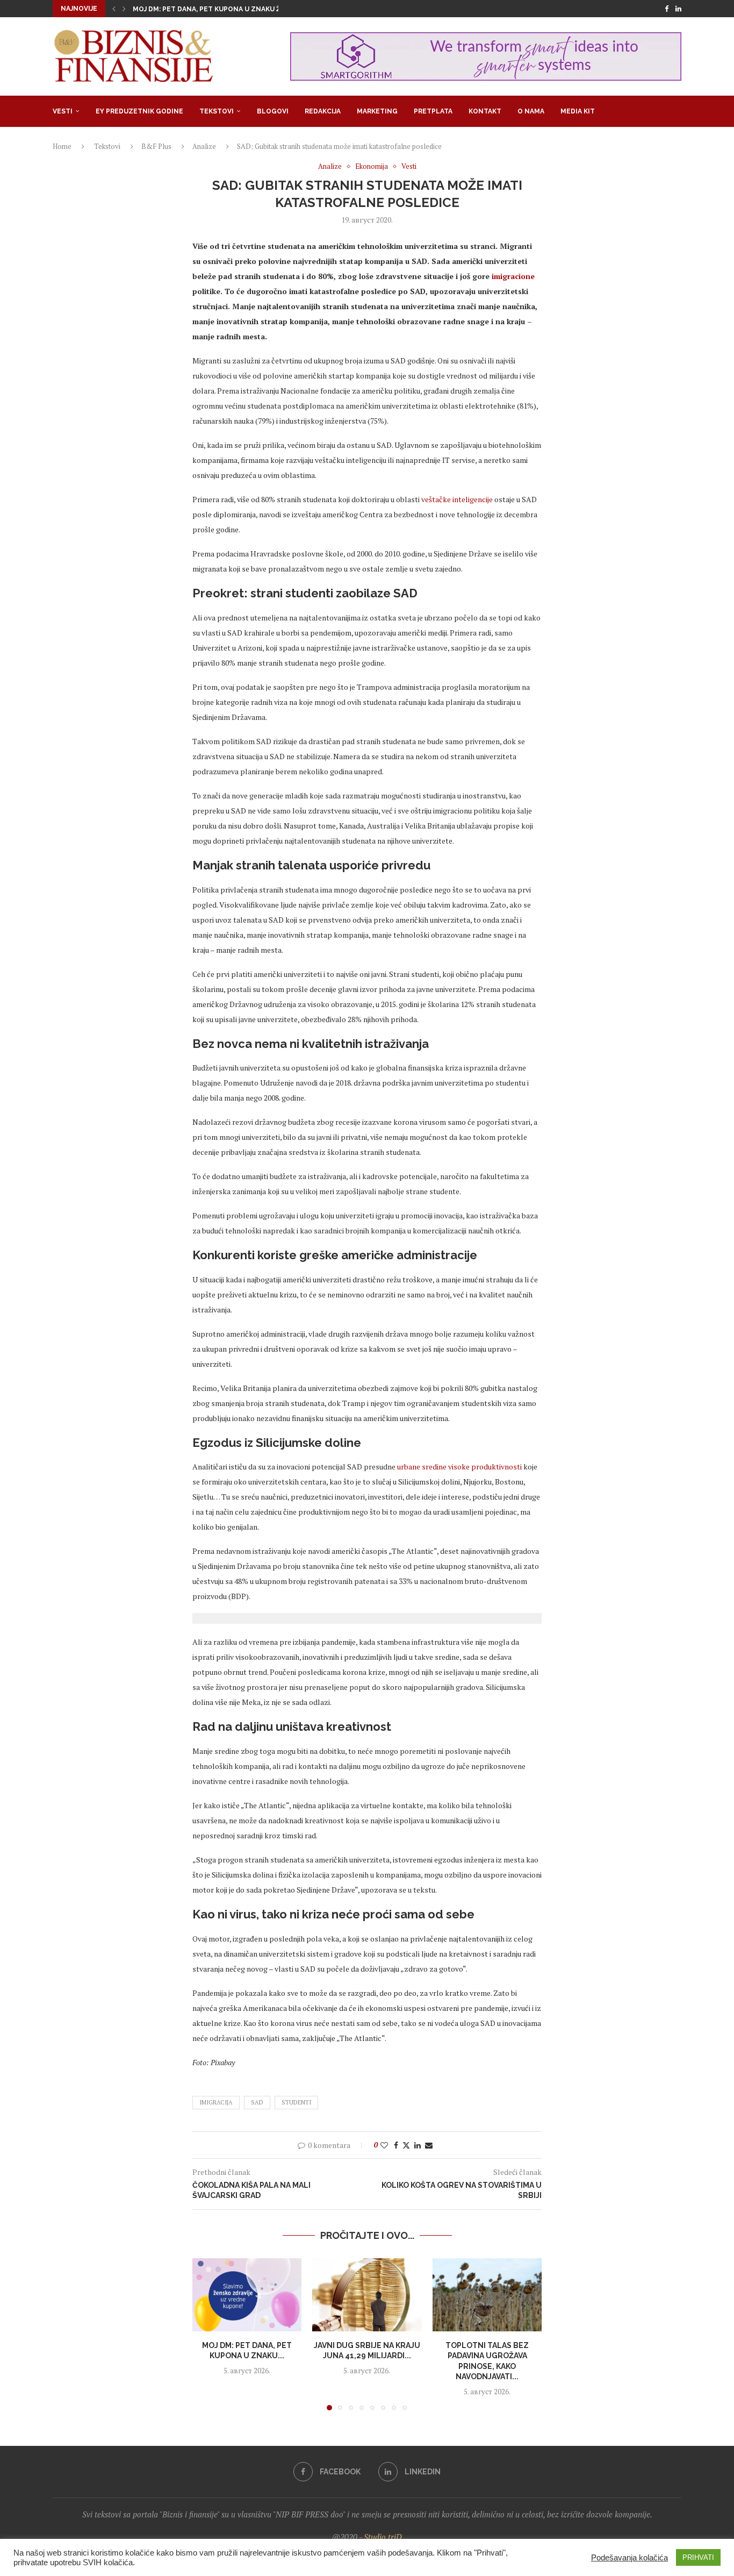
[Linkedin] (678, 9)
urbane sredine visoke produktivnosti (459, 1467)
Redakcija (323, 111)
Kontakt (485, 111)
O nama (531, 111)
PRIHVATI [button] (698, 2557)
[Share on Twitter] (406, 2145)
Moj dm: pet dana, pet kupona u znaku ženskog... (224, 9)
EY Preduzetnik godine (139, 111)
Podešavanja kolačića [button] (629, 2558)
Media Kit (578, 111)
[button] (114, 9)
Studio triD (383, 2537)
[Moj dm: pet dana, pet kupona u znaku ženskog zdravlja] (247, 2295)
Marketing (377, 111)
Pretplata (433, 111)
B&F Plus (156, 146)
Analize (204, 146)
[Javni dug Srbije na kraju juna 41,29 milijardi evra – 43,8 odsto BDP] (367, 2295)
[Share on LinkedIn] (418, 2145)
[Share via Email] (429, 2145)
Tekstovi (217, 111)
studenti (296, 2102)
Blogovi (273, 111)
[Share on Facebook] (396, 2145)
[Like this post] (384, 2145)
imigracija (216, 2102)
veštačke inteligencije (456, 499)
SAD (257, 2102)
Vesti (63, 111)
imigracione (512, 276)
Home (62, 146)
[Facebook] (667, 9)
